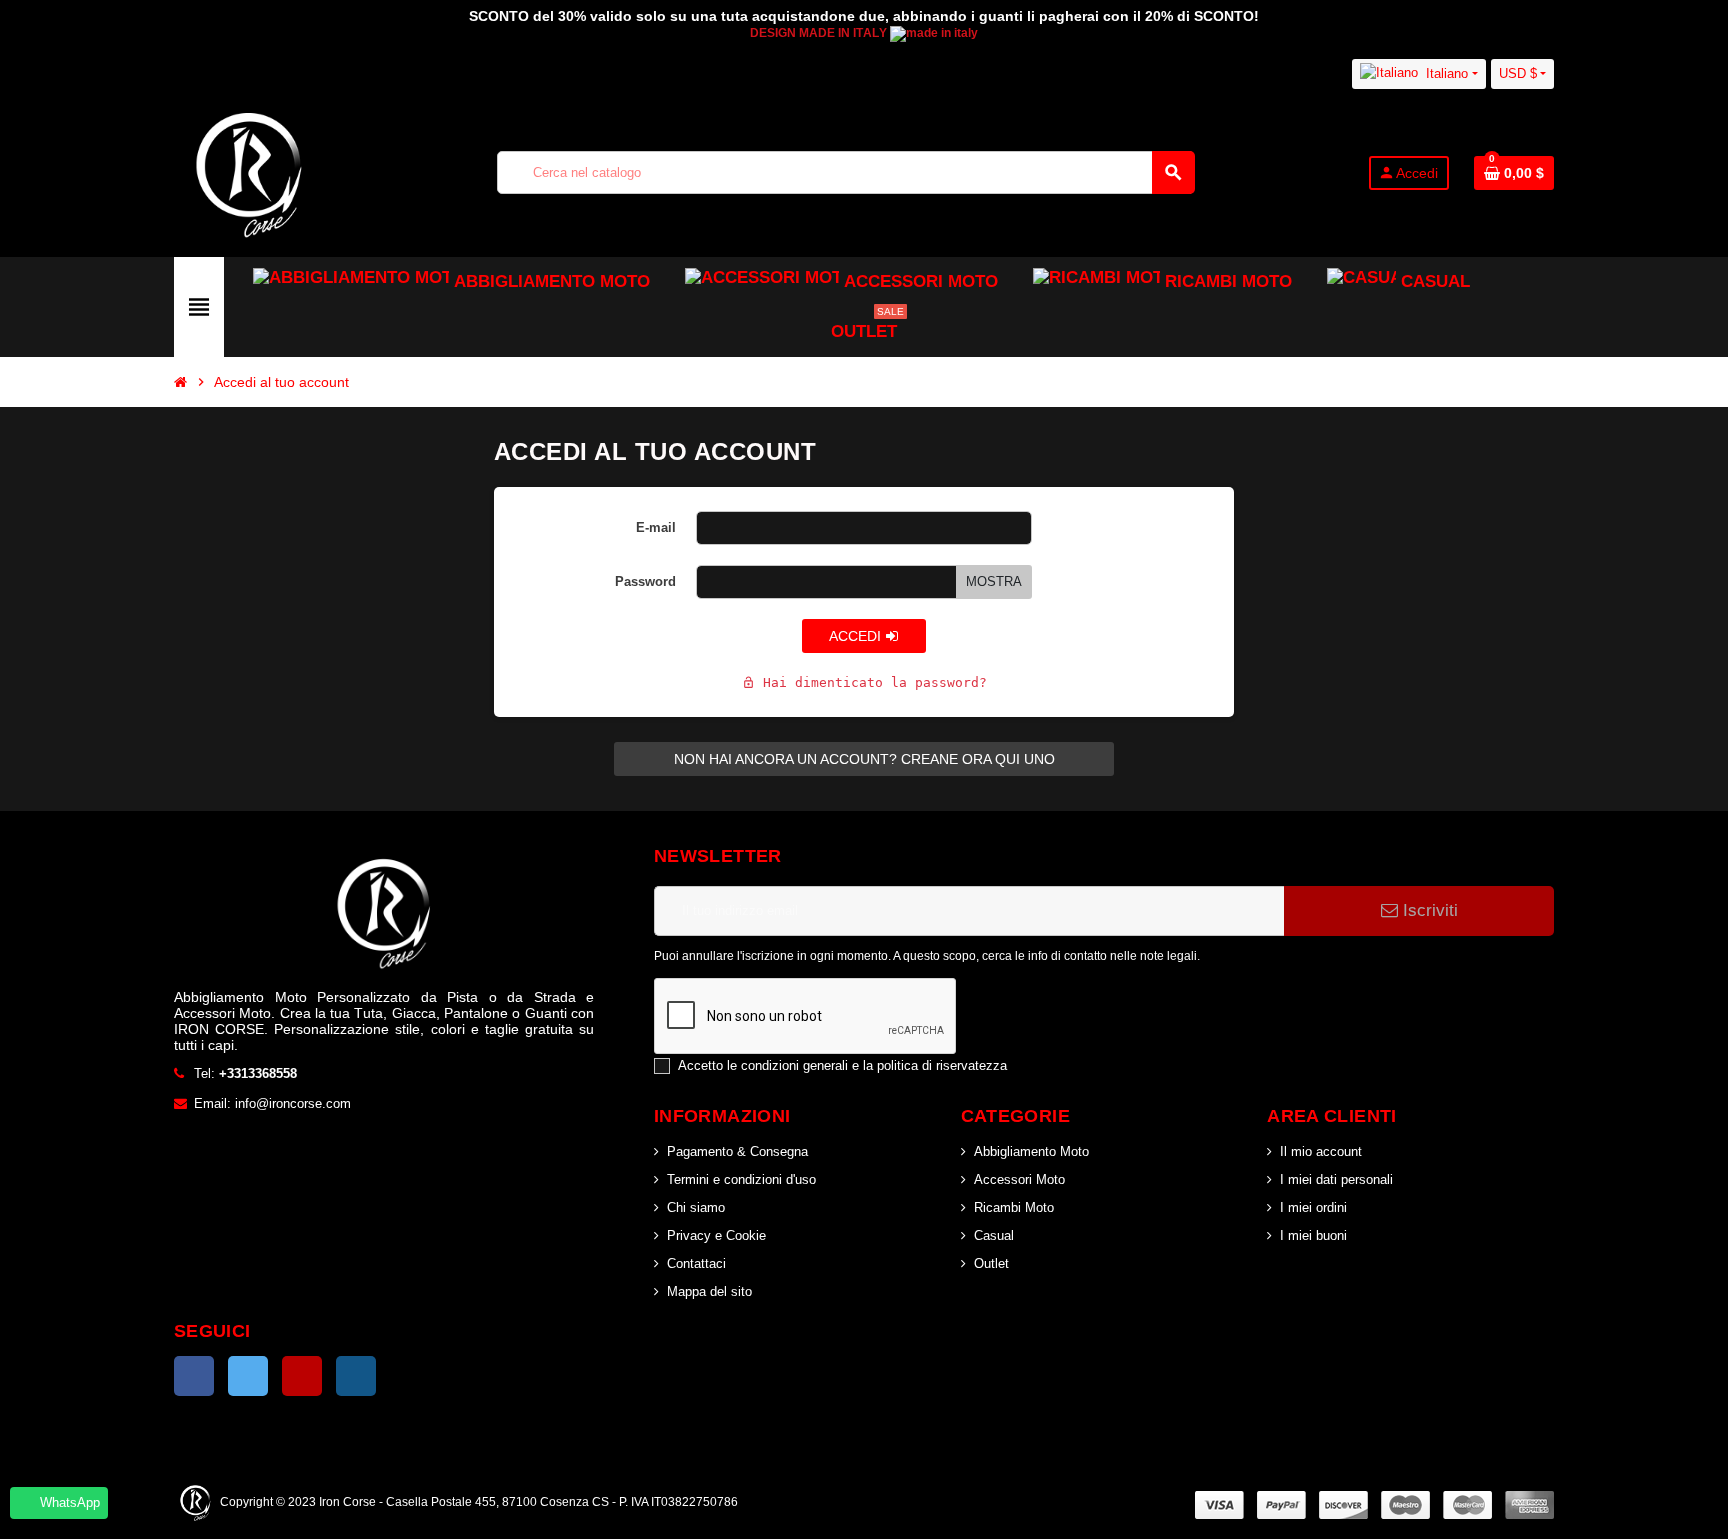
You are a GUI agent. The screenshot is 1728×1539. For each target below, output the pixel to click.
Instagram (356, 1376)
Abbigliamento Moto (1031, 1151)
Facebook (194, 1376)
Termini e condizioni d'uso (741, 1179)
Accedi (857, 636)
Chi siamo (696, 1207)
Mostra (994, 581)
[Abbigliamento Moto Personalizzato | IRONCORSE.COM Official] (249, 171)
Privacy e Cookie (716, 1235)
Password (645, 581)
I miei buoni (1313, 1235)
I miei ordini (1313, 1207)
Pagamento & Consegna (737, 1151)
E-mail (656, 527)
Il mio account (1321, 1151)
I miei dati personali (1336, 1179)
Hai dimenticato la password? (864, 682)
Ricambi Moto (1014, 1207)
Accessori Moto (1019, 1179)
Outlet (991, 1263)
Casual (994, 1235)
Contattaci (696, 1263)
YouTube (302, 1376)
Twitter (248, 1376)
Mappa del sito (709, 1291)
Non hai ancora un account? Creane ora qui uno (864, 759)
